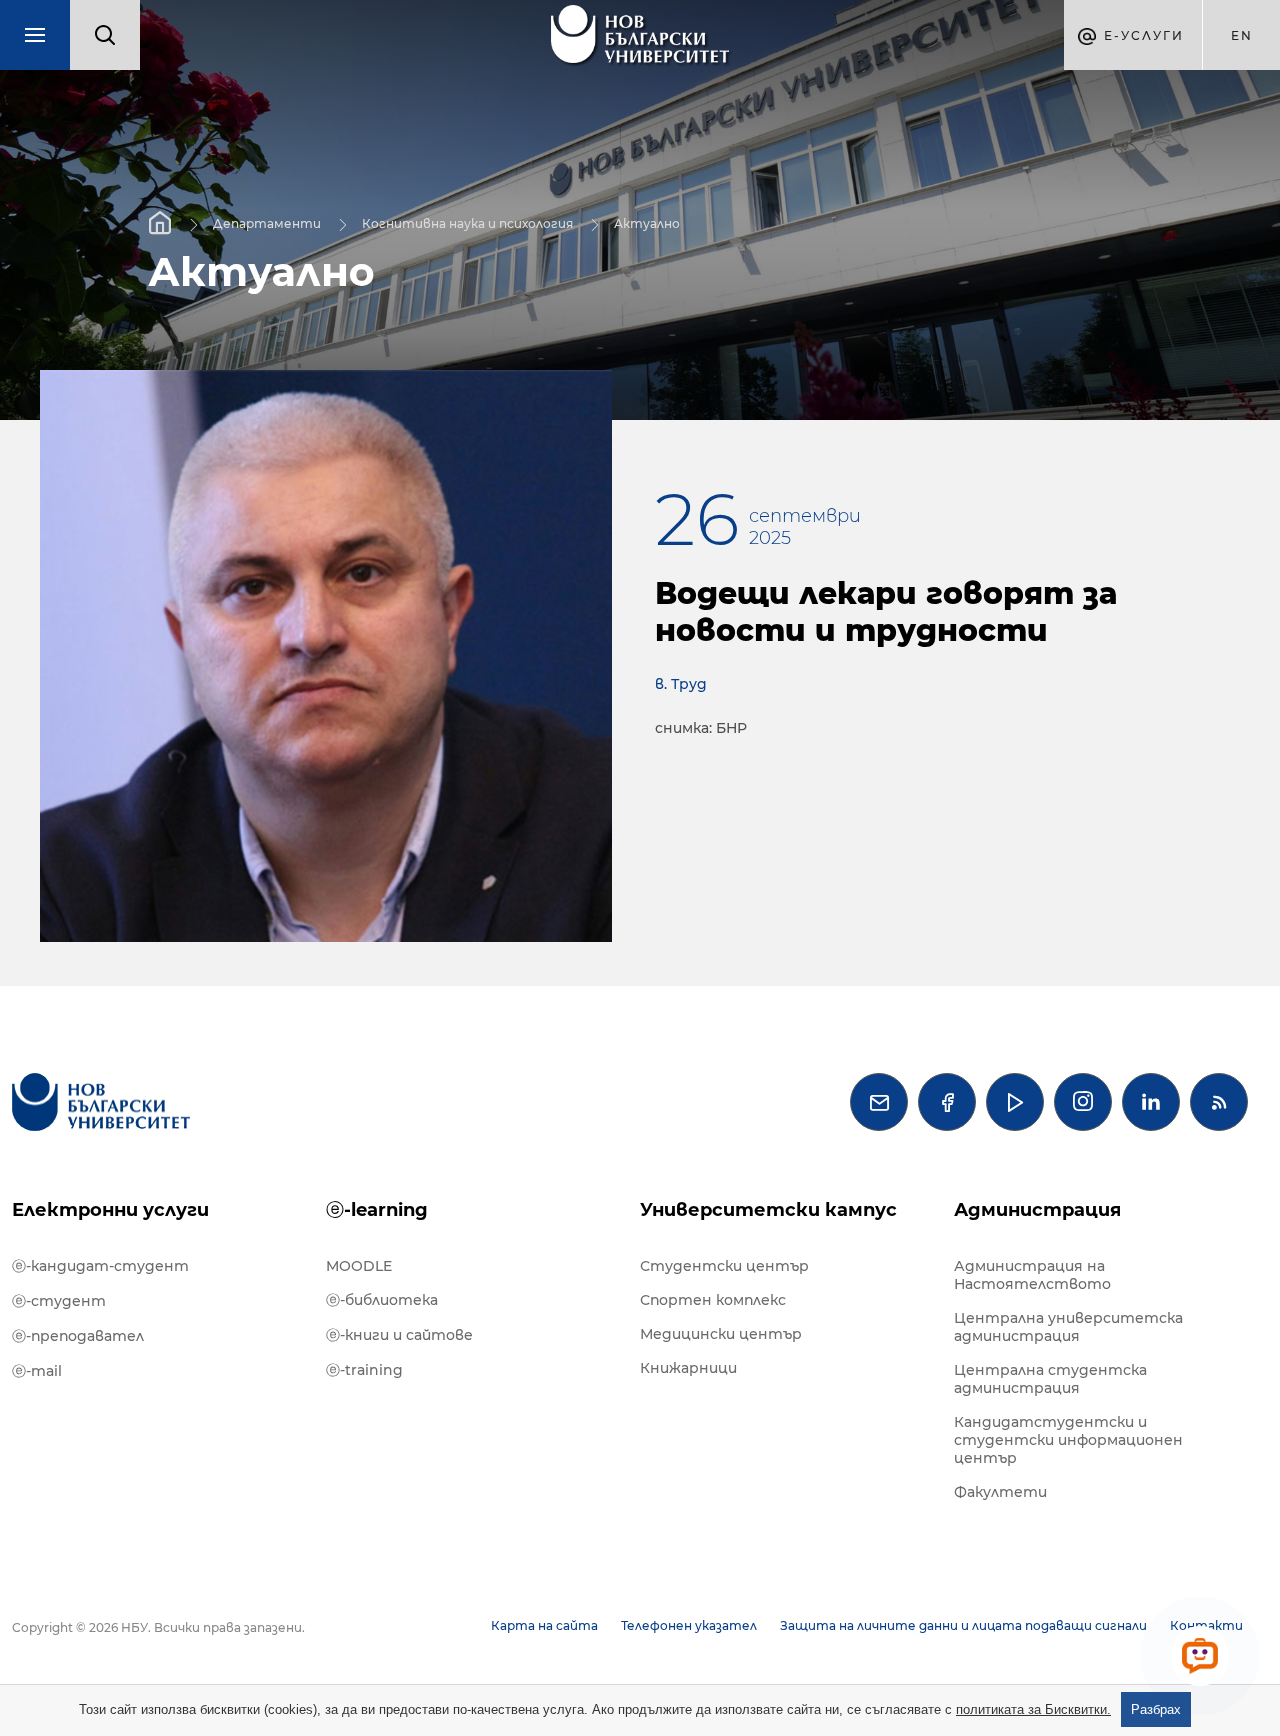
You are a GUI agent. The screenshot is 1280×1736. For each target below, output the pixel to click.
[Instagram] (1083, 1102)
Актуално (647, 222)
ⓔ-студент (59, 1301)
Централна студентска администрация (1050, 1379)
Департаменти (267, 222)
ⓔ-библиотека (382, 1300)
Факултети (1000, 1492)
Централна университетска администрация (1068, 1327)
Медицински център (721, 1334)
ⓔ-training (364, 1370)
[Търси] (105, 35)
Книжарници (688, 1368)
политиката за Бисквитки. (1033, 1709)
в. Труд (681, 684)
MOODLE (359, 1266)
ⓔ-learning (377, 1210)
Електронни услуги (110, 1210)
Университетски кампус (768, 1210)
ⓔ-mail (37, 1371)
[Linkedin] (1151, 1102)
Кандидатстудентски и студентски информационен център (1068, 1440)
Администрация (1037, 1210)
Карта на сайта (544, 1625)
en (1242, 35)
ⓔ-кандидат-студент (100, 1266)
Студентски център (724, 1266)
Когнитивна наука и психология (467, 222)
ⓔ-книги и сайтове (399, 1335)
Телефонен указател (689, 1625)
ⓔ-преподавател (78, 1336)
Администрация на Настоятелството (1032, 1275)
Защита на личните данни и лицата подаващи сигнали (963, 1625)
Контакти (1206, 1625)
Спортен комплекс (713, 1300)
